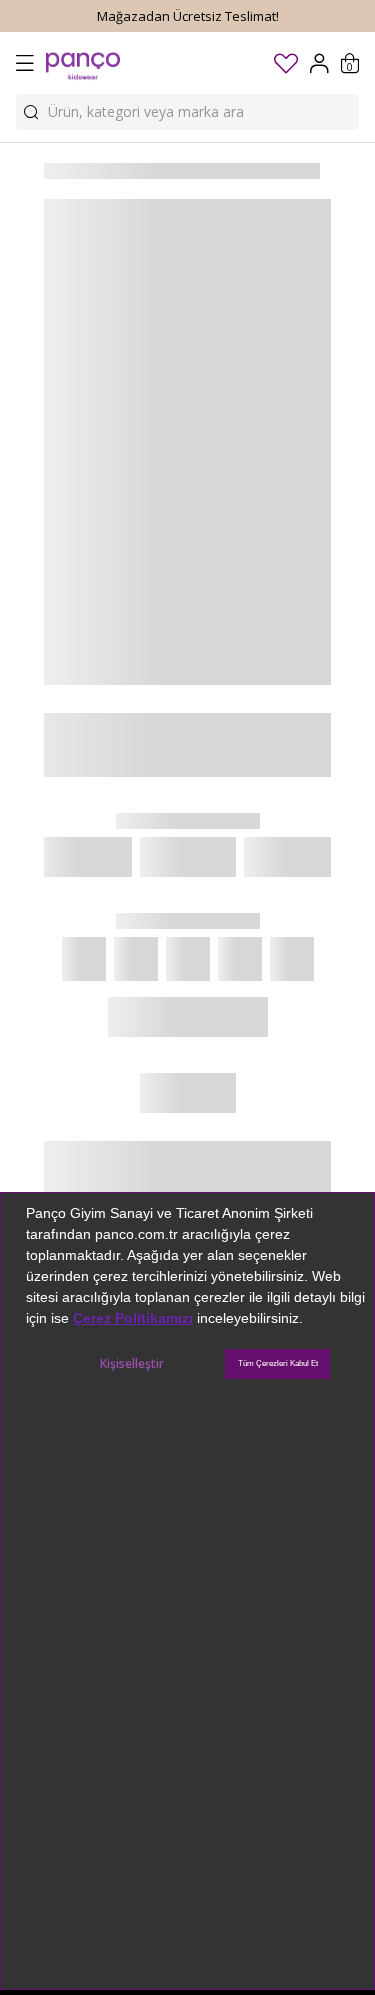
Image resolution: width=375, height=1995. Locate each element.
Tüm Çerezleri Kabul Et (278, 1363)
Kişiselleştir (132, 1363)
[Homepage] (83, 63)
